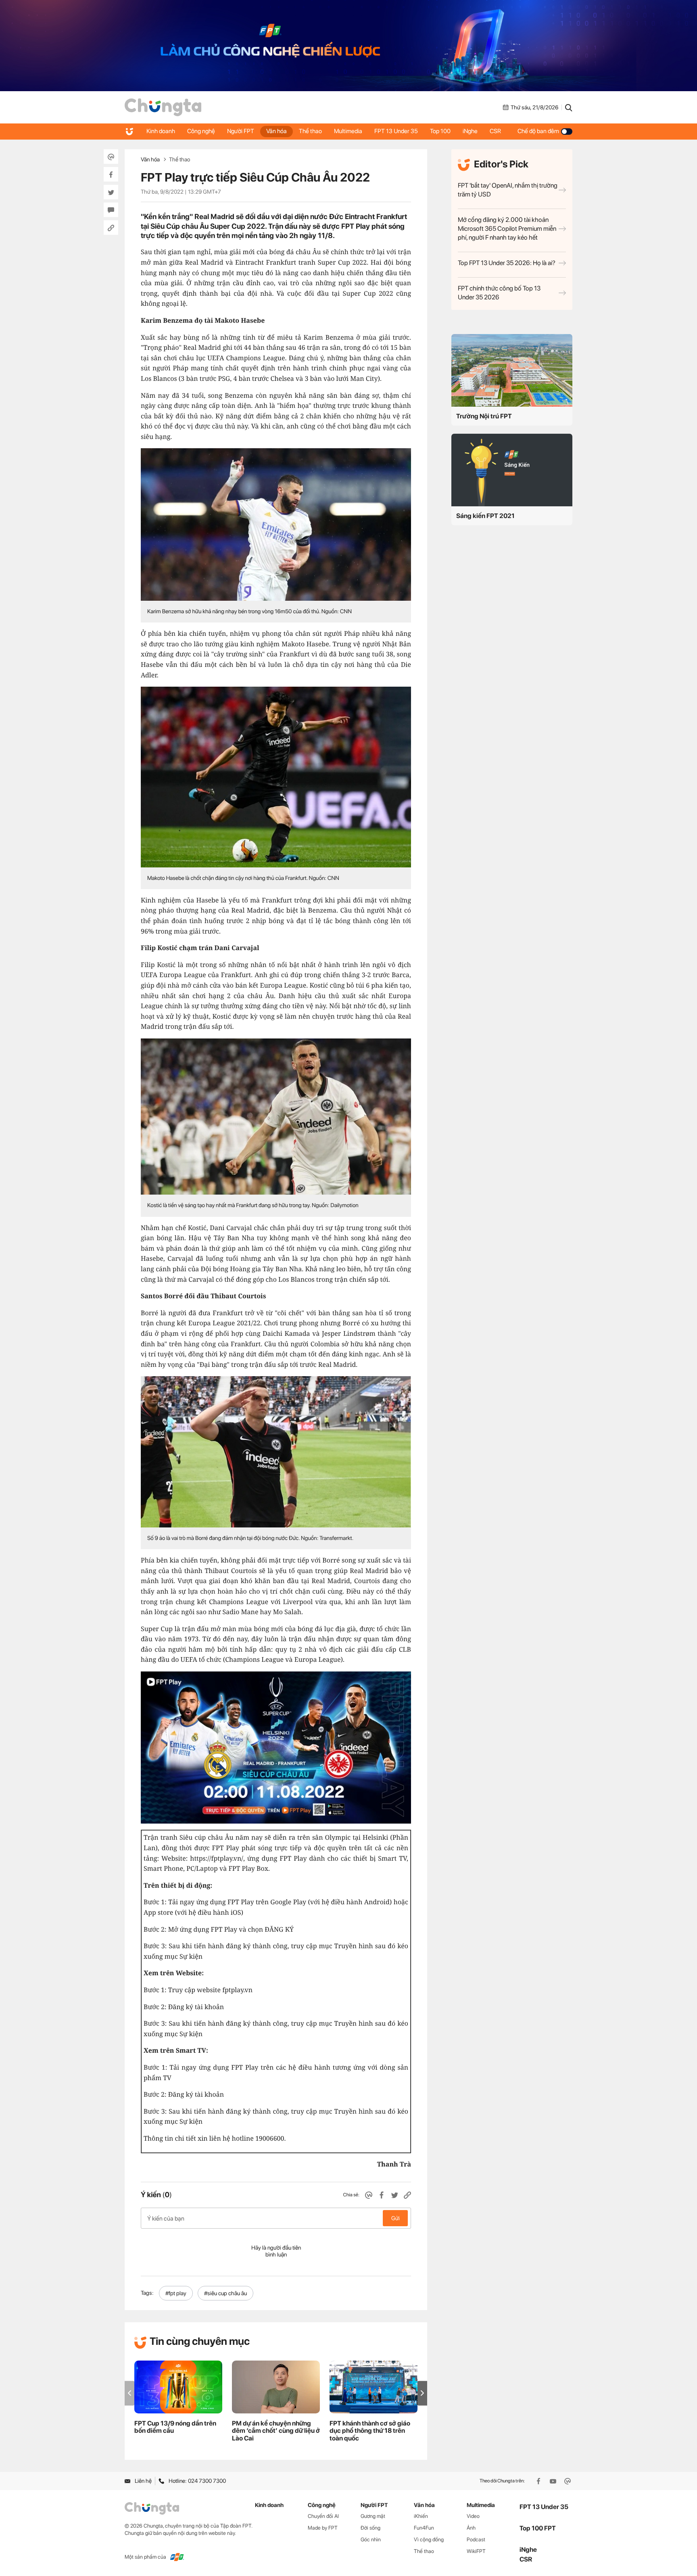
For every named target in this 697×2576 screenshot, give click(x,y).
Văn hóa (277, 131)
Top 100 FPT (538, 2528)
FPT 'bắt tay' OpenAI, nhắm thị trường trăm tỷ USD (508, 190)
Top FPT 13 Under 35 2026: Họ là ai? (507, 263)
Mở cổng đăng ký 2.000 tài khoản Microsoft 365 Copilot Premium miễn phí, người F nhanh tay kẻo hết (507, 229)
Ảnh (471, 2528)
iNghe (470, 131)
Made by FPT (323, 2528)
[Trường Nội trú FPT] (512, 370)
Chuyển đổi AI (323, 2516)
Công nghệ (201, 131)
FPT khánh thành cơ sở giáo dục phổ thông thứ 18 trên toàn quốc (370, 2431)
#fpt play (176, 2293)
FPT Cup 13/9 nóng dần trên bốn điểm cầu (175, 2427)
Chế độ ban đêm (538, 131)
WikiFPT (476, 2551)
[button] (422, 2393)
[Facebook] (539, 2481)
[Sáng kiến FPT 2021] (512, 470)
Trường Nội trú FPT (484, 416)
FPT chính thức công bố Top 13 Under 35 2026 (499, 293)
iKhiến (421, 2516)
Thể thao (310, 131)
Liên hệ (143, 2481)
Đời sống (370, 2528)
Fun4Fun (424, 2528)
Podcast (476, 2539)
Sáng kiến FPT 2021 (485, 516)
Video (473, 2516)
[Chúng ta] (163, 107)
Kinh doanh (161, 131)
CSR (495, 131)
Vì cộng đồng (429, 2539)
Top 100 (440, 131)
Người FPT (241, 131)
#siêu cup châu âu (225, 2293)
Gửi (395, 2218)
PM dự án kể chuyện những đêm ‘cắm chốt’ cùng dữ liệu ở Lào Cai (276, 2431)
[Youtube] (554, 2481)
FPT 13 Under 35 (396, 131)
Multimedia (348, 131)
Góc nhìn (371, 2539)
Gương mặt (373, 2516)
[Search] (569, 107)
